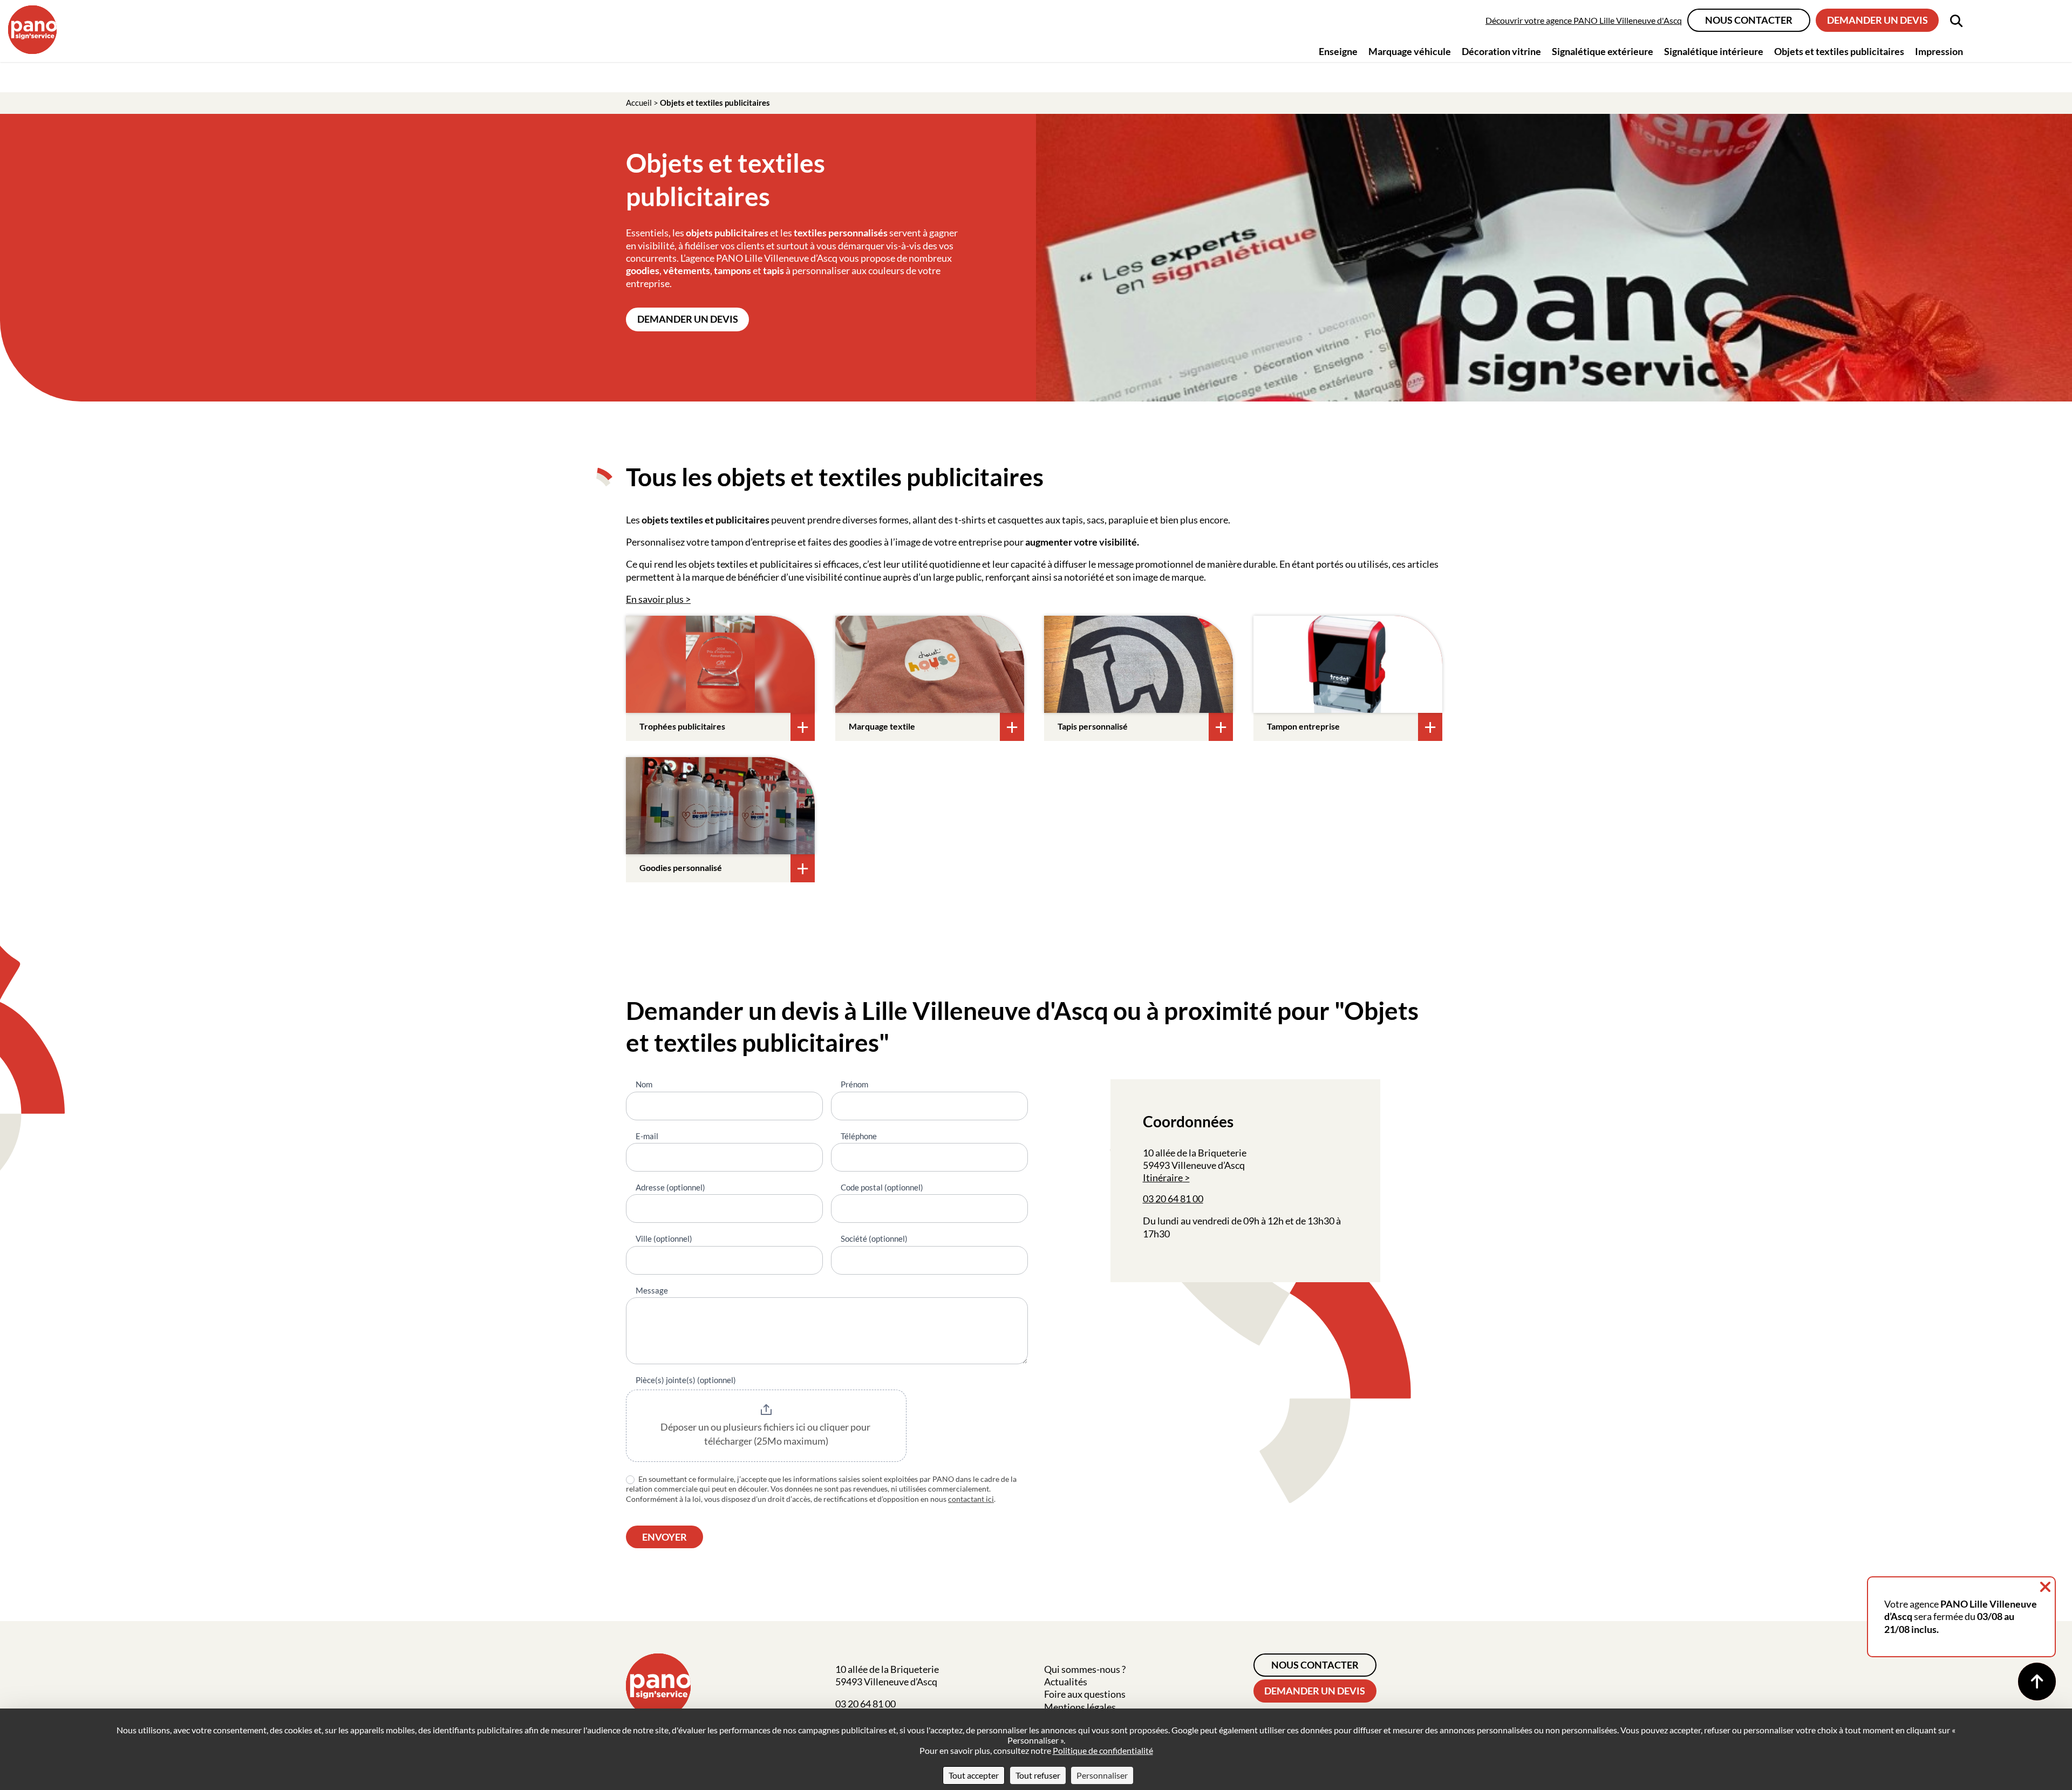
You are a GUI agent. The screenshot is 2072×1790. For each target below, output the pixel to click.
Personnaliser (1102, 1775)
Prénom (854, 1084)
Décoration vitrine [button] (1501, 51)
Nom (644, 1084)
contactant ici (971, 1499)
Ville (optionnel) (664, 1238)
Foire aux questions (1085, 1694)
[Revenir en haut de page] (2037, 1682)
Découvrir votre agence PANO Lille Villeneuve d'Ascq (1584, 20)
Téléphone (859, 1136)
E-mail (647, 1136)
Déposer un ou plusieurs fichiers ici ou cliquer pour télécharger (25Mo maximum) (766, 1434)
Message (652, 1290)
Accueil (639, 103)
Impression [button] (1939, 51)
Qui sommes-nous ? (1085, 1669)
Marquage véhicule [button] (1410, 51)
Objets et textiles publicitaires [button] (1839, 51)
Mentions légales (1080, 1707)
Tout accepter (974, 1775)
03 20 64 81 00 (1173, 1199)
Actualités (1066, 1682)
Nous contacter (1749, 20)
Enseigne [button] (1338, 51)
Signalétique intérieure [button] (1714, 51)
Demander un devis (1877, 20)
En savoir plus (655, 599)
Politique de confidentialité (1103, 1750)
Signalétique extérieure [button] (1603, 51)
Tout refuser (1038, 1775)
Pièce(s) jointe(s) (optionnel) (686, 1380)
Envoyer (664, 1537)
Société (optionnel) (874, 1238)
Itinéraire (1163, 1178)
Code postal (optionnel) (882, 1187)
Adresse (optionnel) (670, 1187)
